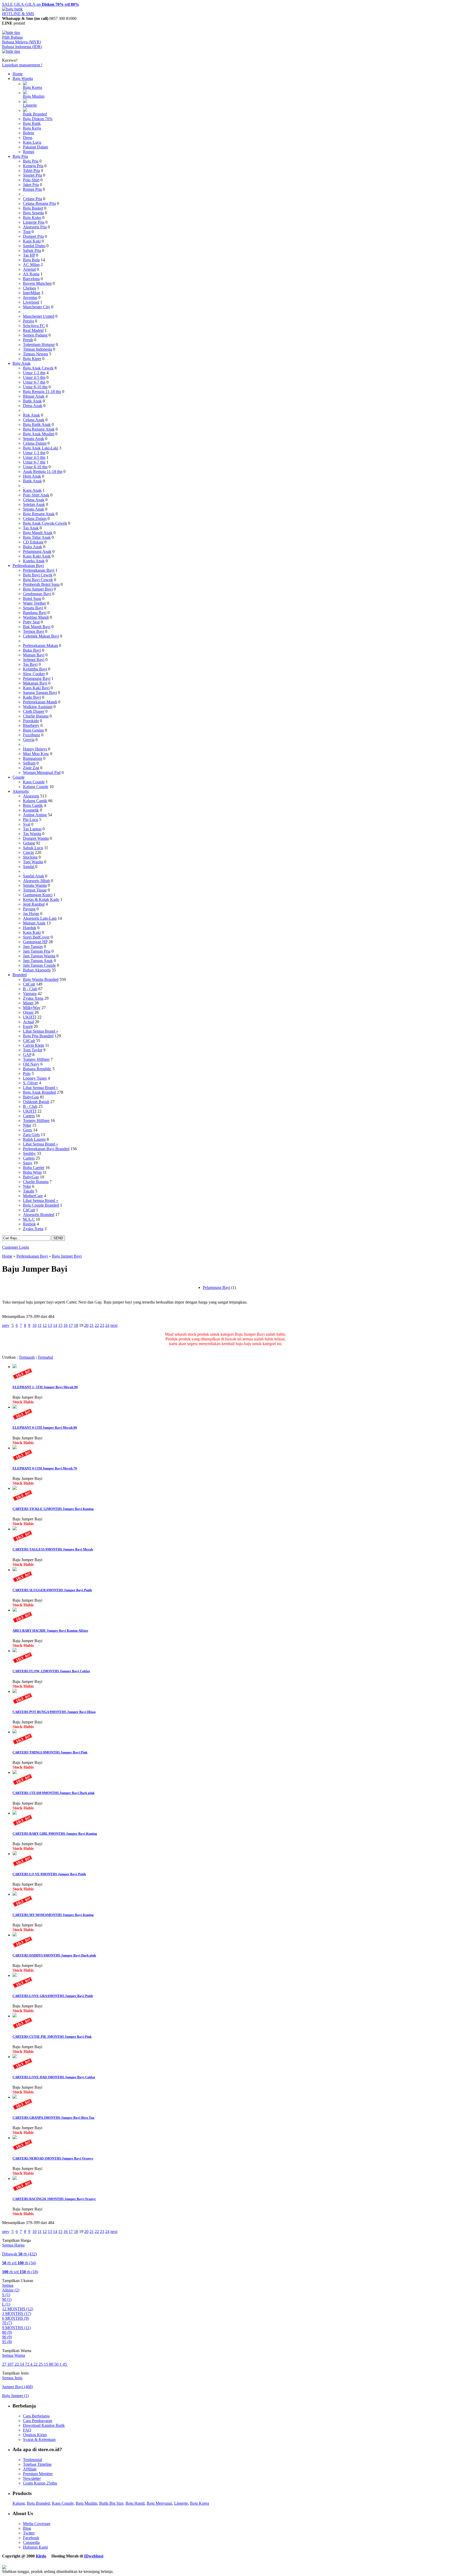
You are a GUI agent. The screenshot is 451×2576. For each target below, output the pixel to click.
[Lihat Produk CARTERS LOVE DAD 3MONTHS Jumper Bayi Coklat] (15, 2057)
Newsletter (32, 2478)
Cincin (28, 852)
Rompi (29, 152)
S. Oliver (30, 1083)
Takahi (29, 1191)
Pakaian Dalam (35, 147)
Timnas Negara (35, 354)
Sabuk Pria (32, 250)
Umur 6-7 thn (34, 382)
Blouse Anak (34, 396)
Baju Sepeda (33, 213)
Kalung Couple (36, 787)
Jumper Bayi (17, 2387)
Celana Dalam (35, 443)
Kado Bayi (32, 697)
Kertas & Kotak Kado (41, 899)
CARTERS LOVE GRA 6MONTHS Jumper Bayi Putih (53, 1996)
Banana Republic (37, 1069)
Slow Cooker (34, 674)
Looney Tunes (35, 1078)
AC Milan (31, 265)
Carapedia (31, 2542)
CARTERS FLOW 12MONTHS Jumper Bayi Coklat (51, 1671)
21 (92, 1325)
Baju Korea (32, 87)
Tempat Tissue (35, 890)
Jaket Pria (31, 185)
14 (55, 1325)
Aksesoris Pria (35, 227)
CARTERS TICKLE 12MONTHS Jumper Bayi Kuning (53, 1509)
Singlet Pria (32, 175)
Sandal (29, 867)
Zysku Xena (33, 998)
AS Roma (31, 274)
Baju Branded (38, 2503)
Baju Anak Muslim (39, 434)
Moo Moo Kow (36, 754)
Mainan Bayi (34, 655)
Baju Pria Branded (38, 1036)
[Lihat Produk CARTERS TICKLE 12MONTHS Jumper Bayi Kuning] (15, 1488)
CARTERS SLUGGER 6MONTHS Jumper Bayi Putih (52, 1590)
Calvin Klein (34, 1045)
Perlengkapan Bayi (28, 566)
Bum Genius (33, 730)
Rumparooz (33, 758)
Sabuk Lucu (33, 848)
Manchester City (37, 307)
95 (7, 2342)
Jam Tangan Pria (37, 951)
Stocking (30, 857)
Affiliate (30, 2469)
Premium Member (38, 2474)
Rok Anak (31, 415)
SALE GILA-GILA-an (41, 4)
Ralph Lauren (34, 1139)
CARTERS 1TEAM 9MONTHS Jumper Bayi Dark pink (54, 1793)
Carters (29, 1116)
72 (28, 2364)
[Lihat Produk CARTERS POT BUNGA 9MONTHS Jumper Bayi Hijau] (15, 1691)
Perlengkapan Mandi (40, 702)
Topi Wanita (33, 862)
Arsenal (29, 269)
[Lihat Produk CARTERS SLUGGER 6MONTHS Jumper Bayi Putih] (15, 1570)
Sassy (28, 1163)
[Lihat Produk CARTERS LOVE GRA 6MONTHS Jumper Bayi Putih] (15, 1975)
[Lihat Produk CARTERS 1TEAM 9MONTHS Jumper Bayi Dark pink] (15, 1772)
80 (7, 2332)
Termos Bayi (34, 631)
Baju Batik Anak (37, 424)
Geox (28, 1130)
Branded (20, 975)
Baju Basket (33, 208)
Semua (8, 2285)
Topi (27, 232)
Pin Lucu (31, 820)
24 (107, 1325)
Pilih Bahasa (12, 37)
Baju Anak (22, 363)
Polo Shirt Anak (36, 495)
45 (65, 2364)
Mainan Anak (34, 923)
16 (66, 1325)
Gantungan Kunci (38, 895)
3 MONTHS (17, 2314)
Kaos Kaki (32, 241)
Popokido (31, 721)
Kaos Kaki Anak (37, 556)
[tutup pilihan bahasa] (11, 51)
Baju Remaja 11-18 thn (42, 392)
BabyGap (31, 1097)
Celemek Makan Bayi (41, 636)
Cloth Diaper (34, 711)
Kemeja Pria (33, 166)
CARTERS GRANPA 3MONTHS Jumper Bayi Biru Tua (54, 2118)
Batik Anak (32, 401)
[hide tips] (11, 33)
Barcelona (31, 279)
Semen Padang (35, 335)
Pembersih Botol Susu (41, 584)
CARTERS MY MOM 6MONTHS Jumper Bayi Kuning (53, 1915)
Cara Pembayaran (38, 2421)
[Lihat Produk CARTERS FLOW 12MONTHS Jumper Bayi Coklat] (15, 1651)
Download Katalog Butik (44, 2425)
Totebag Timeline (37, 2464)
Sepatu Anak (34, 439)
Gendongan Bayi (37, 594)
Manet (28, 1003)
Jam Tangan (33, 947)
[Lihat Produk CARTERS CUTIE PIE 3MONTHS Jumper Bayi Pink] (15, 2016)
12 (45, 1325)
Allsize (11, 2290)
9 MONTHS (16, 2328)
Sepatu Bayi (33, 608)
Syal (27, 824)
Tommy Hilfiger (36, 1059)
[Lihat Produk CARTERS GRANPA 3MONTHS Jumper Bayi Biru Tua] (15, 2097)
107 (11, 2364)
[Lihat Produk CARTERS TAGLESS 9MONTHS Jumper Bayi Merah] (15, 1529)
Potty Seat (31, 622)
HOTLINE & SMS (18, 14)
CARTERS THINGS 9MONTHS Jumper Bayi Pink (50, 1752)
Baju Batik (32, 123)
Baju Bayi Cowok (38, 580)
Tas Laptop (32, 829)
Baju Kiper (32, 359)
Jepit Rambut (34, 904)
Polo (27, 1073)
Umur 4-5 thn (34, 377)
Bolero (29, 133)
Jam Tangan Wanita (39, 956)
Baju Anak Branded (39, 1092)
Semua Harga (13, 2245)
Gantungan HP (35, 942)
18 (76, 1325)
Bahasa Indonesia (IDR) (22, 47)
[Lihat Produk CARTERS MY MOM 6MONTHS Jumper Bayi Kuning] (15, 1894)
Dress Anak (33, 406)
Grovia (29, 740)
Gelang (29, 843)
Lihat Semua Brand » (41, 1031)
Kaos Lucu (32, 142)
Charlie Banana (36, 716)
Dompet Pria (33, 236)
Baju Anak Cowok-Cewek (45, 523)
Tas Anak (31, 528)
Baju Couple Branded (41, 1205)
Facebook (31, 2538)
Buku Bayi (32, 650)
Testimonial (32, 2460)
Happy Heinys (35, 749)
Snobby (29, 1153)
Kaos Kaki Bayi (36, 688)
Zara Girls (31, 1135)
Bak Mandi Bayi (37, 627)
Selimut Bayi (34, 660)
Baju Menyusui (159, 2503)
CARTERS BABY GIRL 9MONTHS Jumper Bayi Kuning (55, 1834)
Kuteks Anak (34, 561)
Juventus (30, 297)
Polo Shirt (31, 180)
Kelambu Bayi (35, 669)
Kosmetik (31, 810)
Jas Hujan (31, 914)
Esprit (28, 1026)
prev (6, 1325)
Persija (28, 321)
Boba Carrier (34, 1168)
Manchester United (39, 316)
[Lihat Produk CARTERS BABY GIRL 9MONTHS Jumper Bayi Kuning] (15, 1813)
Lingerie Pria (34, 222)
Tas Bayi (30, 664)
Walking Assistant (38, 707)
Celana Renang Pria (39, 203)
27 (5, 2364)
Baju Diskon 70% (38, 119)
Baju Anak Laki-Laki (41, 448)
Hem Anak (32, 476)
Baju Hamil (135, 2503)
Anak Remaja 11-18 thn (43, 471)
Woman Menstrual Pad (42, 772)
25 (41, 2364)
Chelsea (29, 288)
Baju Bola (31, 260)
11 (40, 1325)
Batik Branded (35, 114)
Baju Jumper (15, 2396)
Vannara (30, 994)
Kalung (19, 2503)
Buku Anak (32, 547)
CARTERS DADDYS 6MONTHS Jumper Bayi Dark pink (54, 1955)
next (114, 1325)
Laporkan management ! (22, 65)
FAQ (27, 2430)
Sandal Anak (34, 876)
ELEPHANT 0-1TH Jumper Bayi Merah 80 (45, 1428)
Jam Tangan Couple (39, 965)
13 (50, 1325)
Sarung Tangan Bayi (40, 693)
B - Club (30, 989)
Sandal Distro (34, 246)
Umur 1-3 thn (34, 373)
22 (97, 1325)
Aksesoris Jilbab (36, 881)
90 (7, 2337)
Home (18, 74)
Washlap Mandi (36, 617)
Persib (28, 340)
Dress (28, 138)
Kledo (41, 2556)
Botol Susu (32, 598)
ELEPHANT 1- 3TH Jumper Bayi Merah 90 (45, 1387)
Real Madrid (33, 330)
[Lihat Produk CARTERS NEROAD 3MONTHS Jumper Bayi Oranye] (15, 2138)
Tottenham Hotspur (39, 345)
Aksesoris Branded (39, 1215)
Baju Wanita (23, 79)
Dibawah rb (19, 2254)
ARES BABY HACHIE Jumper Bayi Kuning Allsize (50, 1631)
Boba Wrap (32, 1172)
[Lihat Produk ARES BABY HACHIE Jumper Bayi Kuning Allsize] (15, 1610)
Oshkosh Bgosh (36, 1102)
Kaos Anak (32, 490)
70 (7, 2323)
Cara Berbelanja (36, 2416)
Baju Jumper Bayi (38, 589)
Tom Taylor (33, 1050)
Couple (19, 777)
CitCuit (29, 984)
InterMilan (32, 293)
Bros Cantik (33, 805)
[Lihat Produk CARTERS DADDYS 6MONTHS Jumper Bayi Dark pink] (15, 1935)
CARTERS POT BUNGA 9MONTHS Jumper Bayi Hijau (54, 1712)
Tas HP (29, 255)
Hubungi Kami (35, 2547)
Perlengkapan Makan (40, 646)
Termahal (45, 1357)
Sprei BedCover (36, 937)
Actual (28, 1022)
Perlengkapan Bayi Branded (46, 1149)
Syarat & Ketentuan (39, 2439)
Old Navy (31, 1064)
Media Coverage (37, 2524)
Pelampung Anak (37, 551)
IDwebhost (94, 2556)
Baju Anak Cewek (38, 368)
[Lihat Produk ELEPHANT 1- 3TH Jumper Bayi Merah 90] (15, 1367)
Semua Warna (14, 2355)
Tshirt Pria (31, 170)
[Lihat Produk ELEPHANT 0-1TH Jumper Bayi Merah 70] (15, 1448)
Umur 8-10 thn (35, 387)
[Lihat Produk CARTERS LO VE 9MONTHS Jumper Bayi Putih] (15, 1854)
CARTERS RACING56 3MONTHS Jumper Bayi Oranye (54, 2199)
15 (60, 1325)
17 (71, 1325)
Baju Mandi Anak (38, 533)
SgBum (29, 763)
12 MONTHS (18, 2309)
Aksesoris (21, 791)
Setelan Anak (34, 504)
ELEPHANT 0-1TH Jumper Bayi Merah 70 (45, 1468)
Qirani (28, 1012)
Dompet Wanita (36, 838)
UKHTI (30, 1017)
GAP (27, 1055)
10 (34, 1325)
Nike (27, 1125)
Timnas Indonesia (37, 349)
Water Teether (34, 603)
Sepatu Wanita (35, 885)
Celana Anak (34, 420)
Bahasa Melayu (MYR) (22, 42)
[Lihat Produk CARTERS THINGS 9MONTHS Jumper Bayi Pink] (15, 1732)
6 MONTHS (16, 2318)
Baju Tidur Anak (37, 537)
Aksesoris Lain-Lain (40, 918)
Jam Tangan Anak (38, 961)
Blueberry (31, 725)
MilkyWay (32, 1008)
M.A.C (29, 1219)
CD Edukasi (33, 542)
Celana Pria (32, 199)
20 (86, 1325)
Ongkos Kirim (35, 2435)
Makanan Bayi (35, 683)
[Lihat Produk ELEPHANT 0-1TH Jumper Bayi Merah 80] (15, 1407)
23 (102, 1325)
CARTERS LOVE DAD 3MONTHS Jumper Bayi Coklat (54, 2077)
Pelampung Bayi (37, 678)
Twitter (29, 2533)
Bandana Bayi (35, 613)
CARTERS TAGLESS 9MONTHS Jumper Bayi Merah (53, 1549)
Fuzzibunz (32, 735)
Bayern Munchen (37, 283)
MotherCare (33, 1196)
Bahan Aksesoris (37, 970)
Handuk (30, 928)
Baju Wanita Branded (41, 979)
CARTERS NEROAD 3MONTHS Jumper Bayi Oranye (53, 2158)
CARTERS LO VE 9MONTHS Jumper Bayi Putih (49, 1874)
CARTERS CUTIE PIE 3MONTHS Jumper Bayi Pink (52, 2037)
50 (57, 2364)
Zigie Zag (31, 768)
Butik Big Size (111, 2503)
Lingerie (30, 105)
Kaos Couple (34, 782)
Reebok (29, 1224)
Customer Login (16, 1247)
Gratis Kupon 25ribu (40, 2483)
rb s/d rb (19, 2263)
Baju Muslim (34, 96)
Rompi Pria (32, 189)
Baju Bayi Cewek (38, 575)
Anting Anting (35, 815)
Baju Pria (20, 156)
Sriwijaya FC (34, 326)
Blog (27, 2528)
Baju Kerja (32, 128)
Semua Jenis (12, 2378)
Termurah (27, 1357)
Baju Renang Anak (39, 429)
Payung (29, 909)
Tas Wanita (32, 834)
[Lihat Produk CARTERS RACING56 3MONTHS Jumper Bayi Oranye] (15, 2178)
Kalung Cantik (35, 801)
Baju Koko (32, 218)
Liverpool (31, 302)
